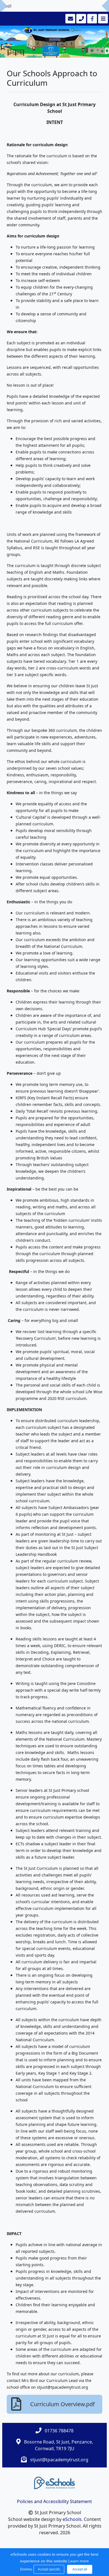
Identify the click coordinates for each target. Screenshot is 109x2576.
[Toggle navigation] (102, 19)
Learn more (79, 2561)
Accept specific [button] (49, 2569)
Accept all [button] (80, 2569)
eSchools (72, 2519)
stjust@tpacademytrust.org (59, 2460)
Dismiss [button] (25, 2569)
